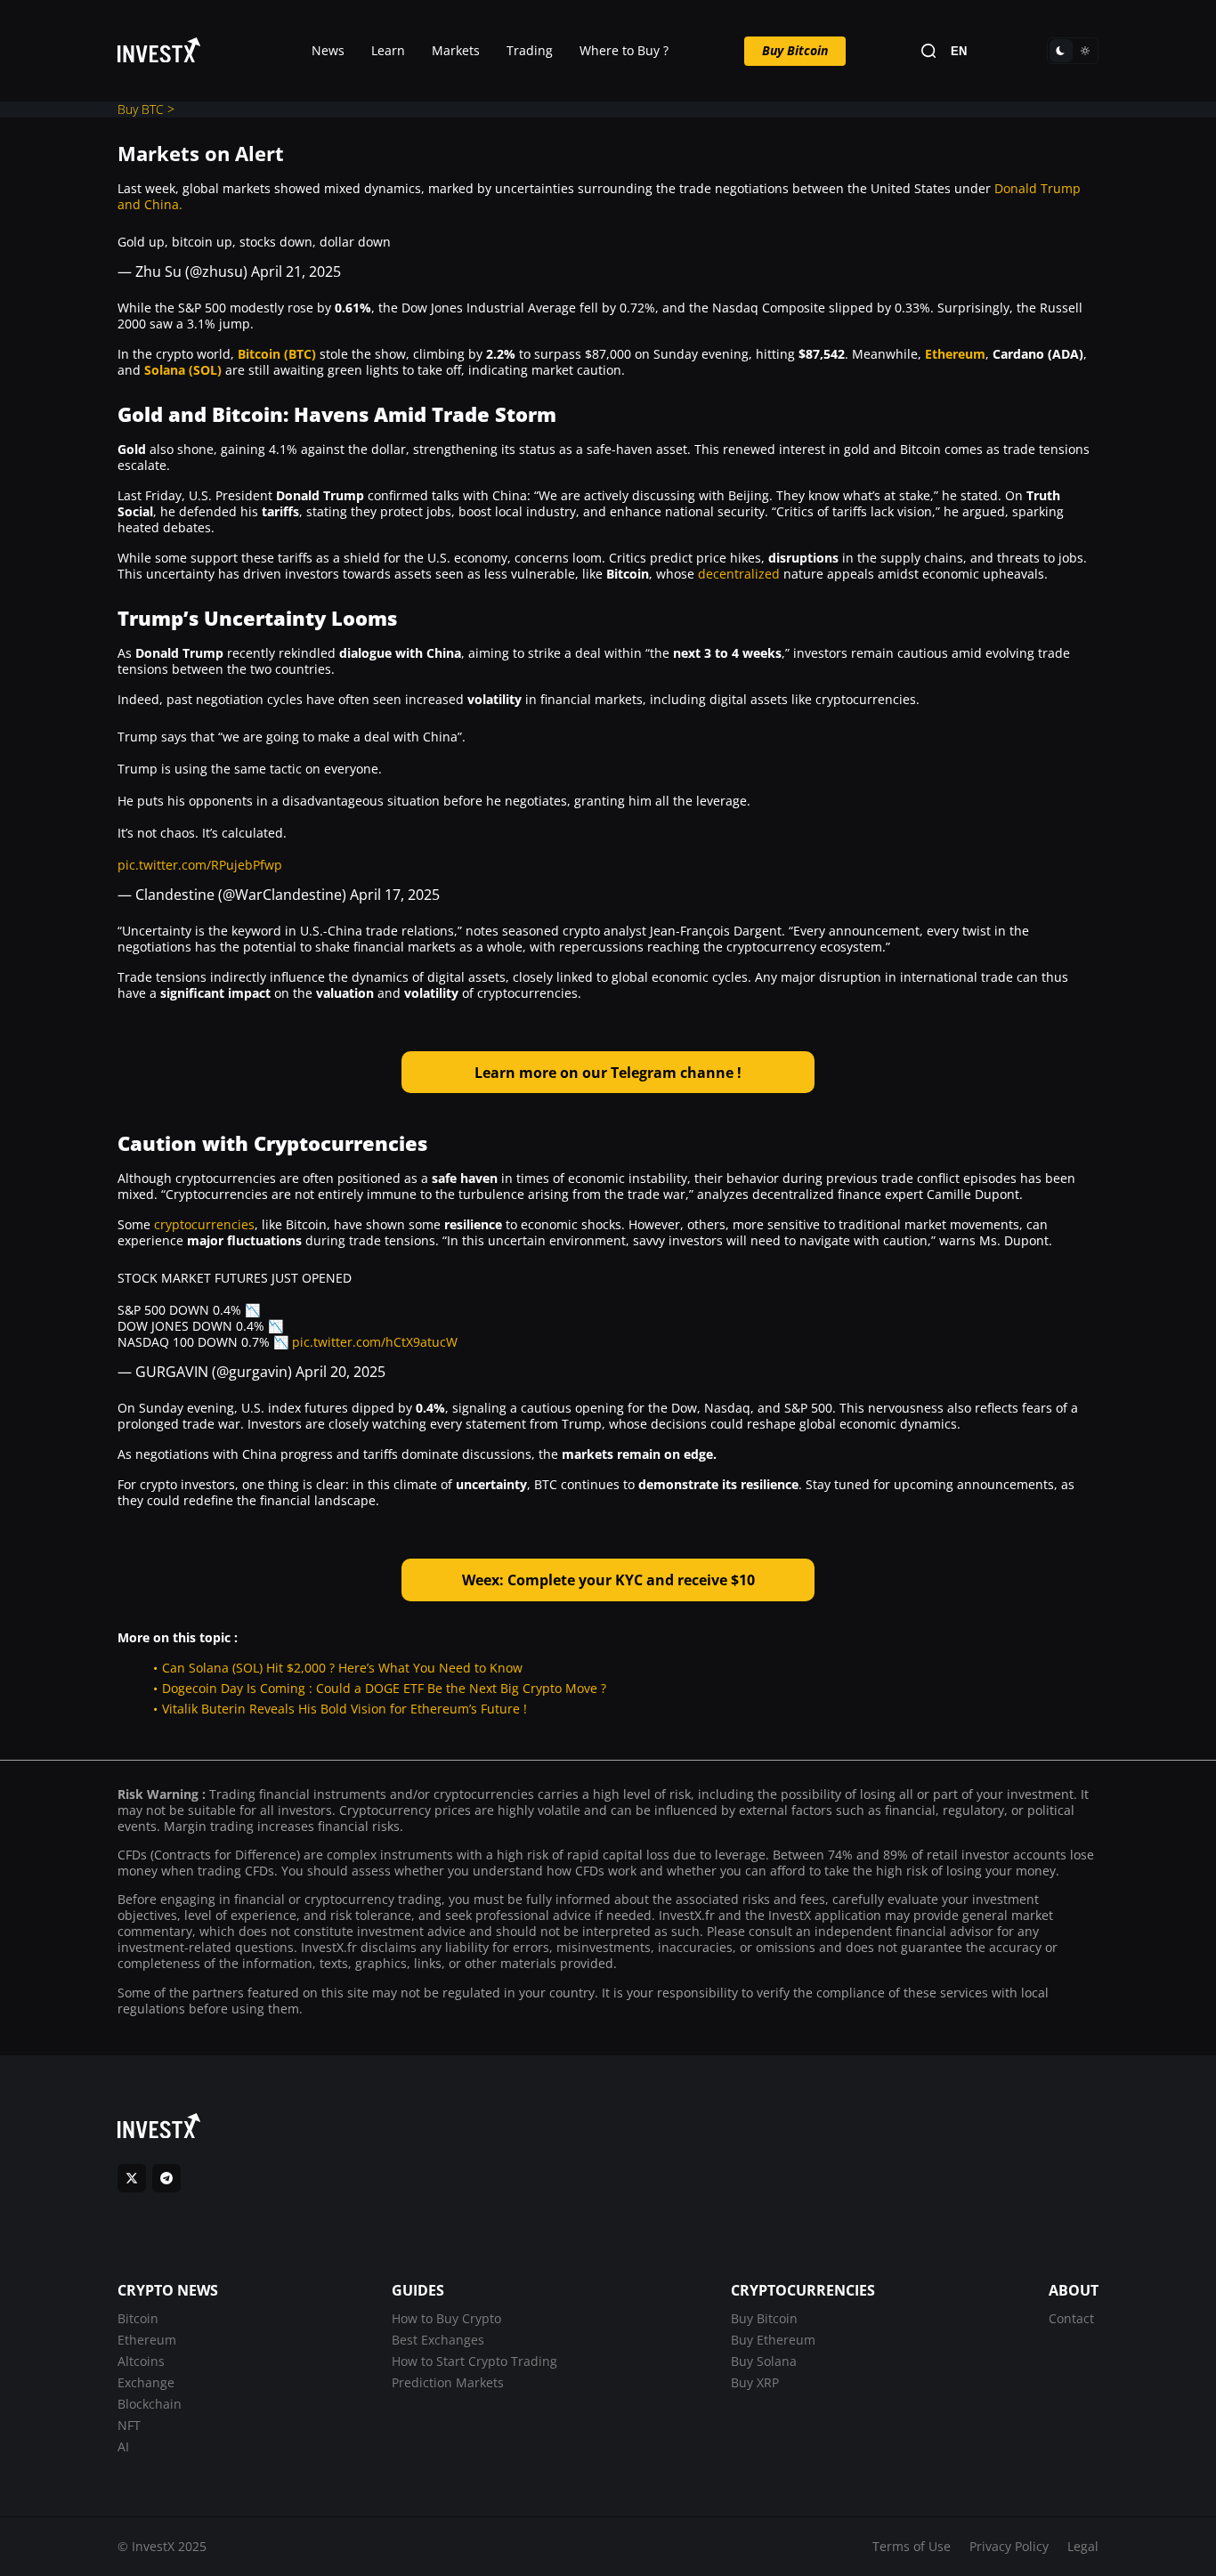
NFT (129, 2425)
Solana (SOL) (183, 370)
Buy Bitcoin (795, 50)
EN (959, 51)
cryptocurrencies (204, 1224)
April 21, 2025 (296, 271)
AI (123, 2446)
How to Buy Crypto (446, 2318)
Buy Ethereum (773, 2340)
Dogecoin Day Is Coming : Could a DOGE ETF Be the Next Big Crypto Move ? (384, 1688)
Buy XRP (755, 2382)
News (328, 50)
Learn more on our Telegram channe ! (608, 1073)
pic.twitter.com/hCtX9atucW (375, 1342)
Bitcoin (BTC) (277, 354)
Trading (530, 50)
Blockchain (150, 2404)
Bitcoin (138, 2318)
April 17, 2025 (395, 895)
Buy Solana (764, 2361)
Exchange (146, 2382)
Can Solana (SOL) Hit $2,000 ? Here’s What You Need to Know (342, 1668)
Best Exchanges (438, 2340)
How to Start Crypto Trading (474, 2361)
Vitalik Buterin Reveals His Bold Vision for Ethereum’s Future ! (345, 1709)
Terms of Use (912, 2546)
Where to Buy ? (624, 50)
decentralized (739, 574)
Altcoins (141, 2361)
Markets (456, 50)
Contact (1071, 2318)
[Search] (928, 51)
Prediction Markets (448, 2382)
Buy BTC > (146, 109)
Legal (1083, 2546)
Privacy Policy (1009, 2546)
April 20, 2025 (340, 1372)
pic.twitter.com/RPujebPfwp (200, 865)
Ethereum (955, 354)
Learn (388, 50)
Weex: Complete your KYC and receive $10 (608, 1580)
